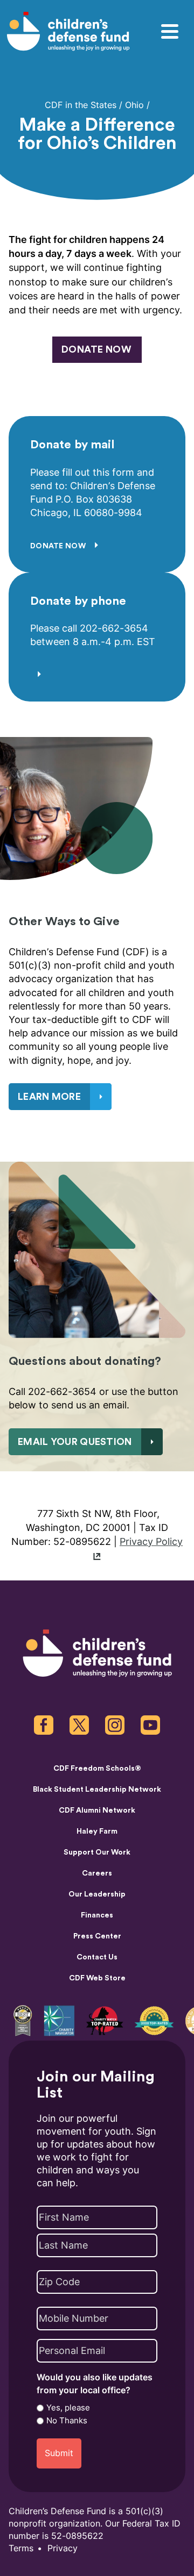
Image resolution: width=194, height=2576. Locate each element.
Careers (97, 1873)
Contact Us (97, 1957)
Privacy (63, 2548)
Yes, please (68, 2408)
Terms (21, 2548)
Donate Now (59, 546)
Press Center (97, 1936)
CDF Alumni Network (97, 1811)
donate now (96, 349)
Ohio (134, 105)
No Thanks (67, 2421)
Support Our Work (97, 1852)
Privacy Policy (151, 1541)
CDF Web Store (97, 1978)
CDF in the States (81, 105)
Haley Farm (97, 1831)
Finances (97, 1915)
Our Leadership (97, 1894)
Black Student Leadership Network (97, 1790)
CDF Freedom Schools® (97, 1769)
